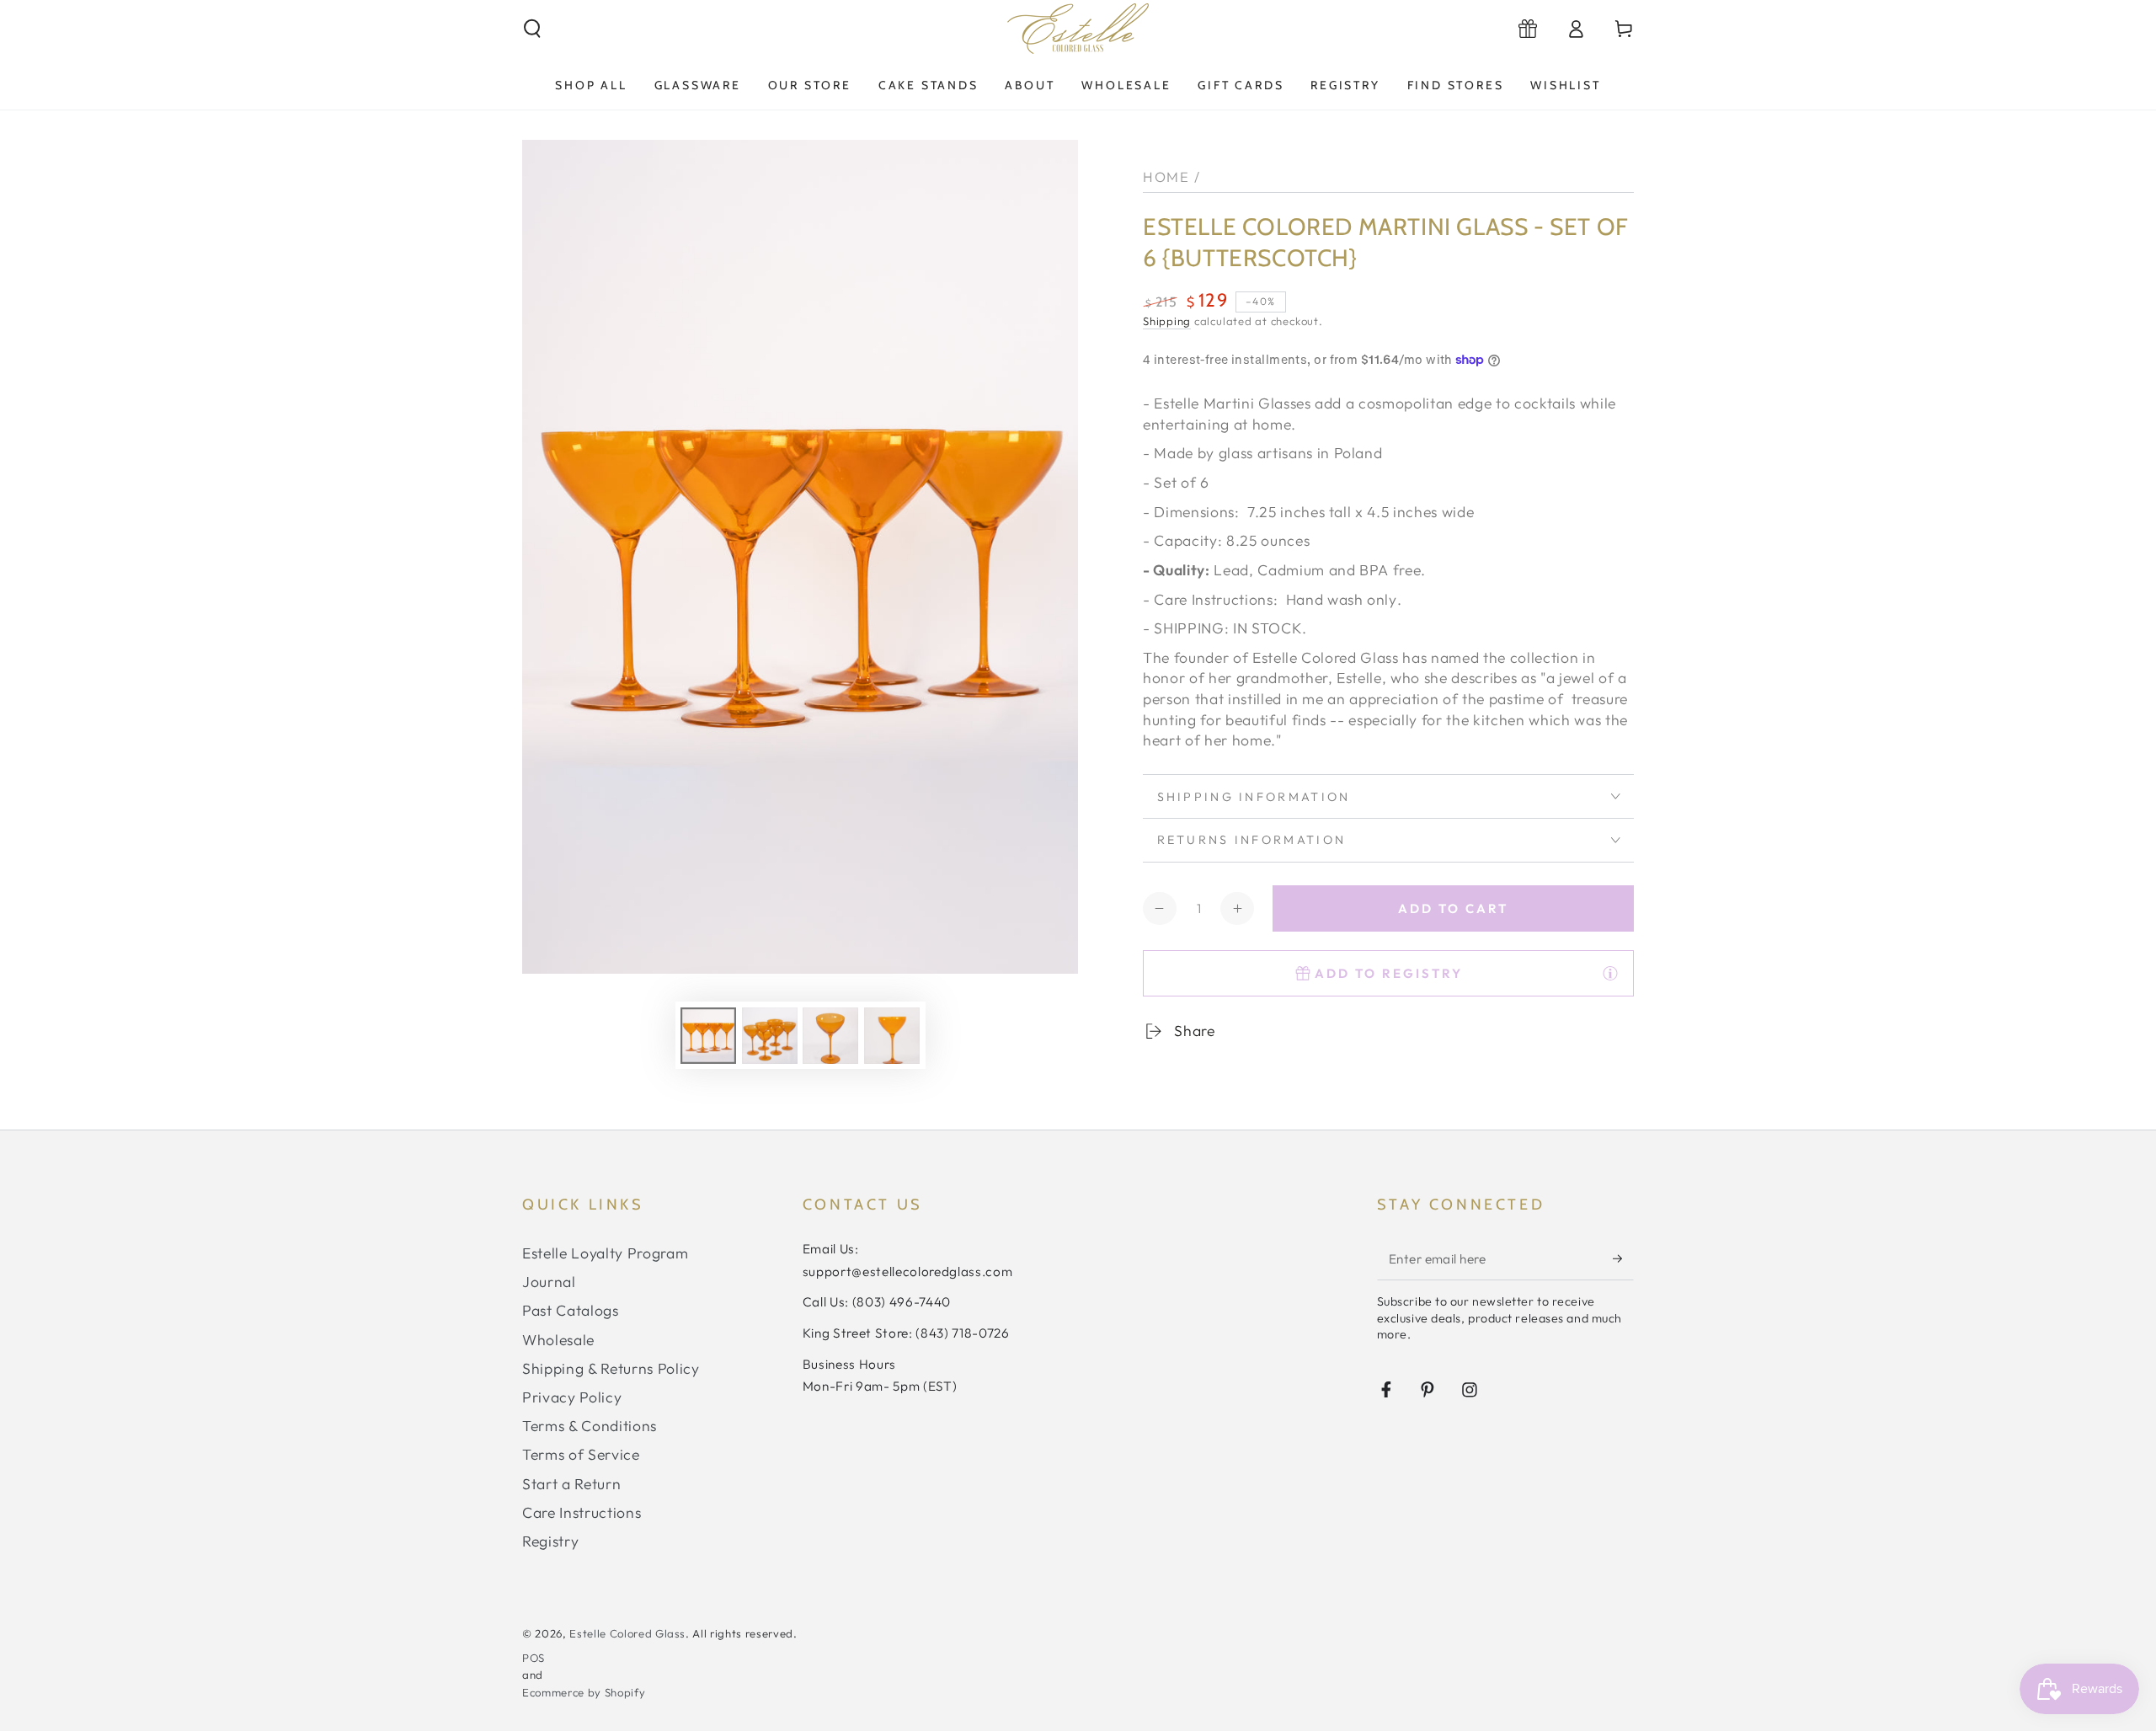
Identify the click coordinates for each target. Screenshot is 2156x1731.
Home (1166, 176)
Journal (549, 1282)
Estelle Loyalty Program (605, 1253)
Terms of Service (581, 1454)
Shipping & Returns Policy (611, 1368)
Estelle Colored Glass (627, 1633)
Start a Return (571, 1484)
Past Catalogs (571, 1310)
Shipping (1167, 321)
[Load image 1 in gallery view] (708, 1036)
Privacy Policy (572, 1397)
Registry (550, 1541)
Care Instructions (582, 1512)
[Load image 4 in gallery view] (892, 1036)
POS (534, 1658)
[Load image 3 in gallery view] (830, 1036)
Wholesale (558, 1340)
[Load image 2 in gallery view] (770, 1036)
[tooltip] (1610, 973)
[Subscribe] (1623, 1258)
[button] (533, 29)
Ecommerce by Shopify (584, 1692)
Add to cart (1453, 908)
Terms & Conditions (590, 1426)
